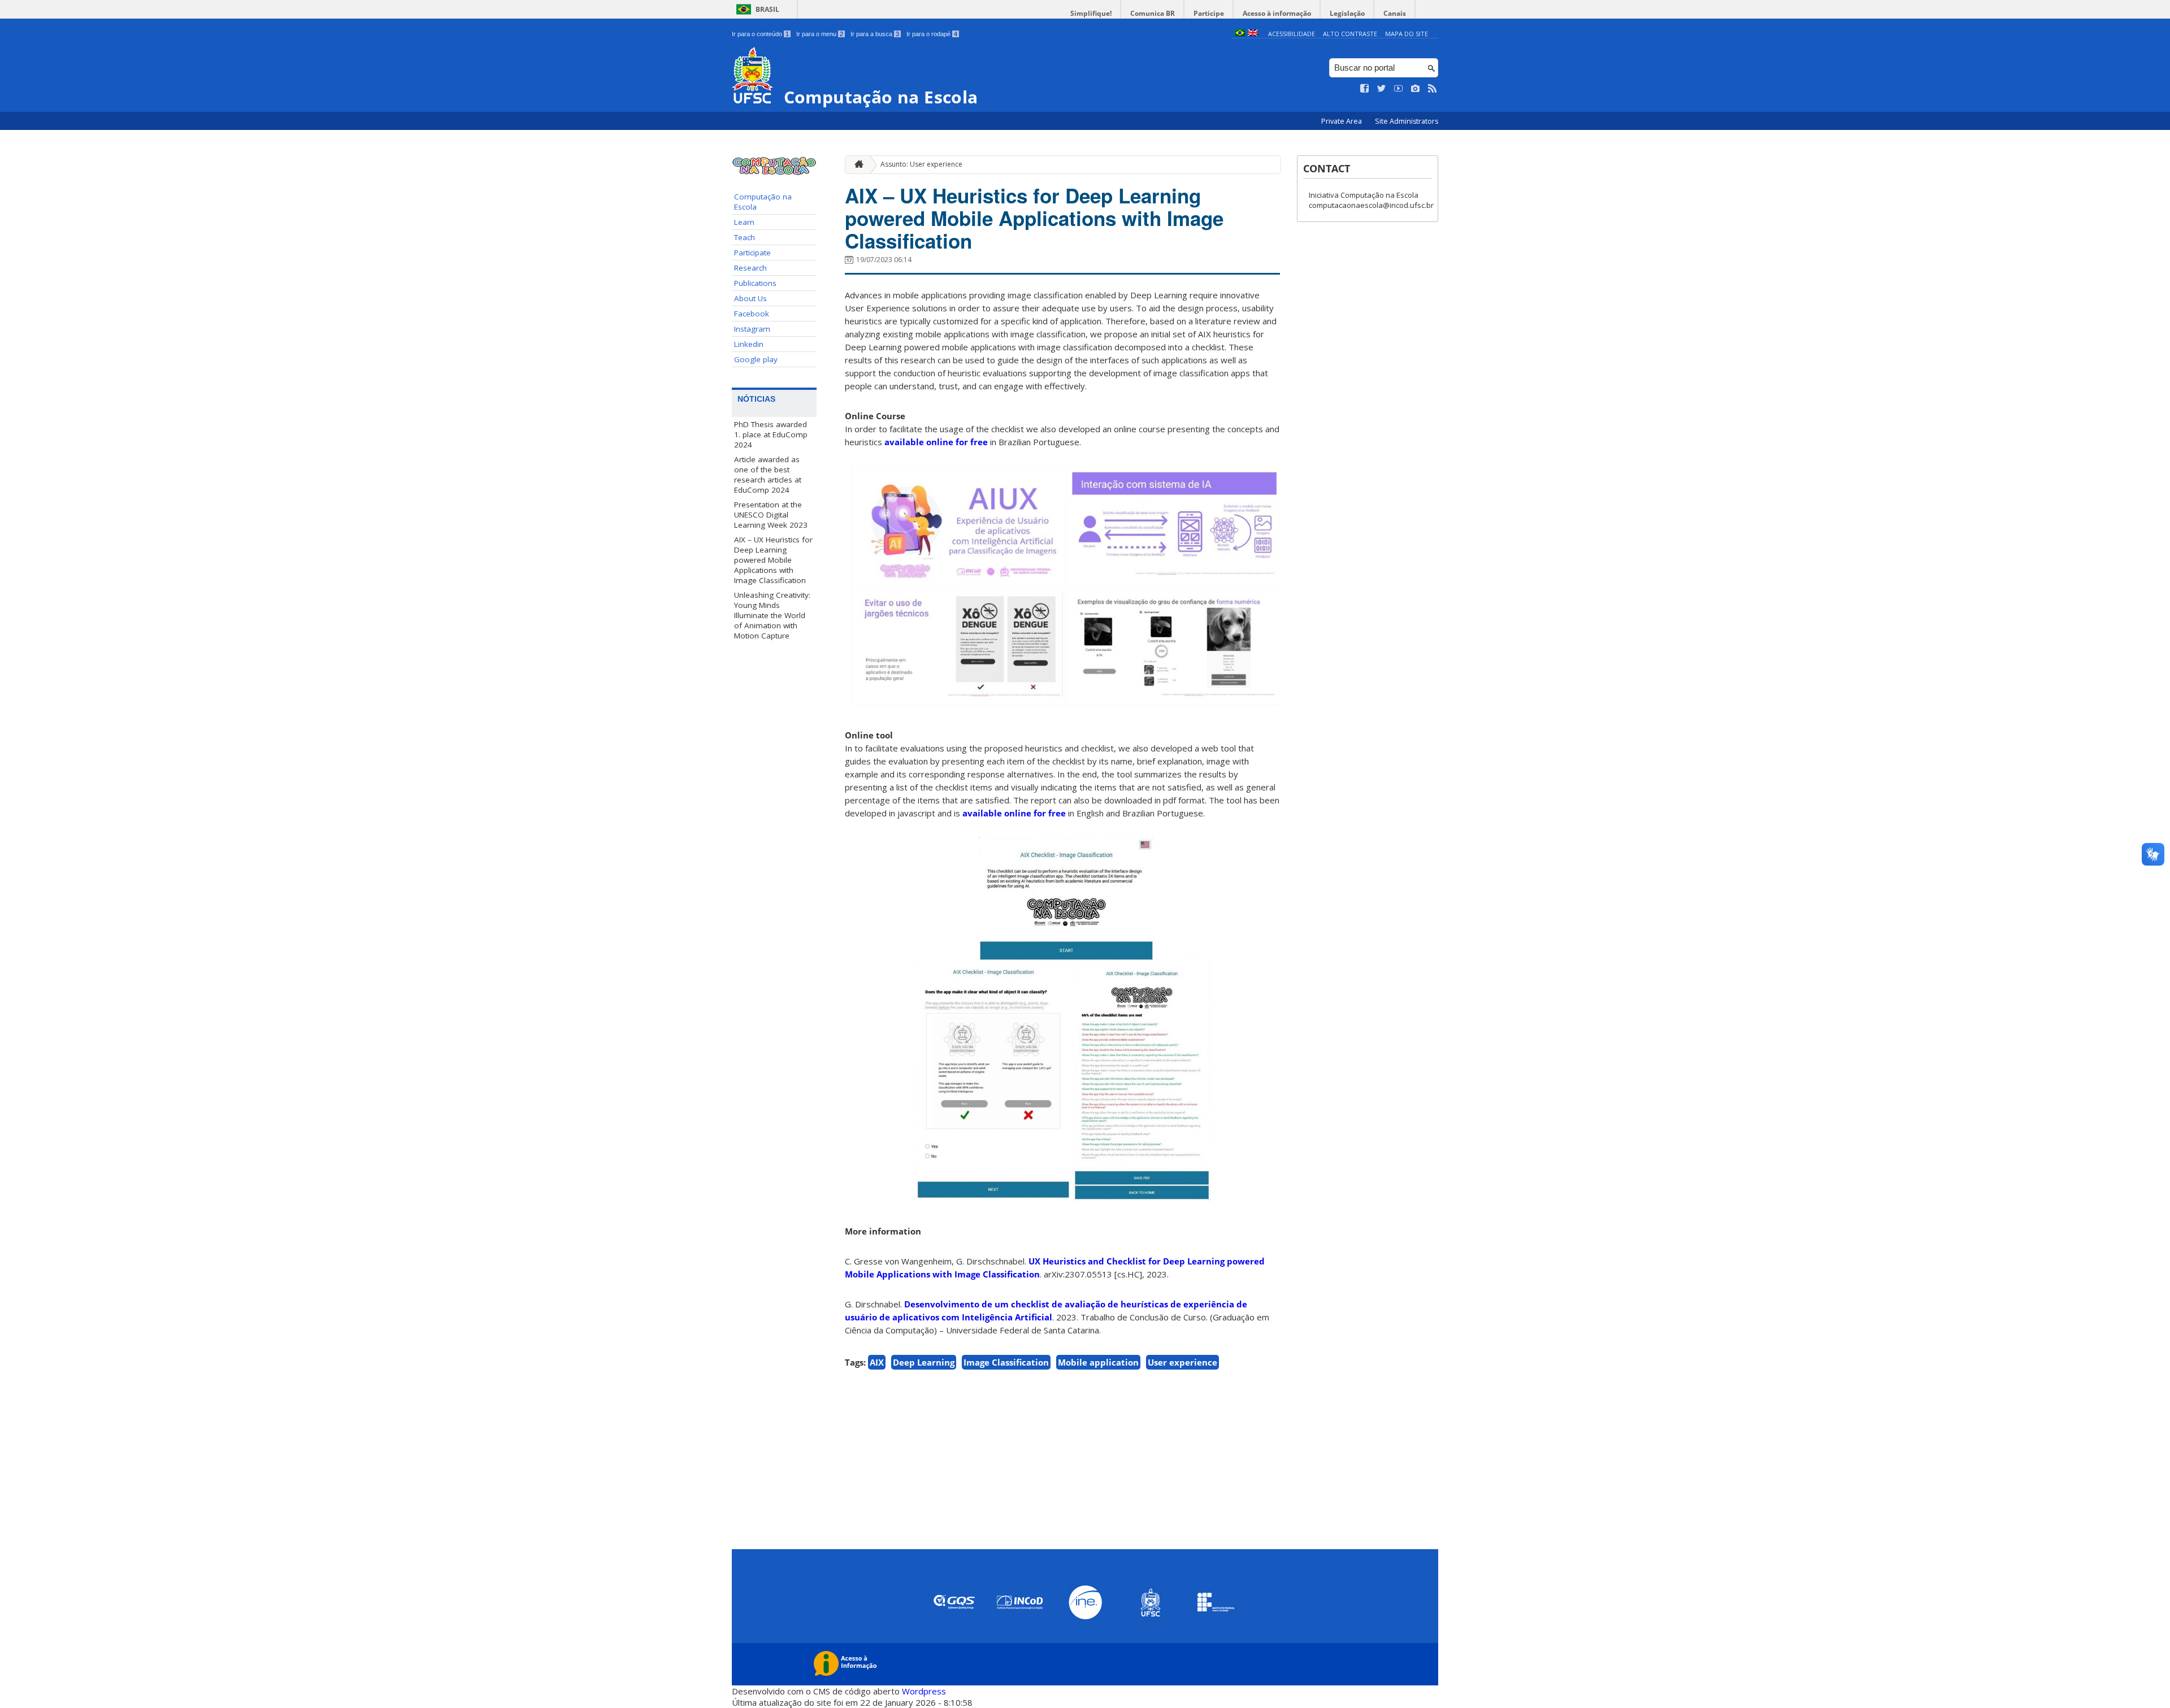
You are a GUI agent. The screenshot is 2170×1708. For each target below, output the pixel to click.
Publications (755, 283)
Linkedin (749, 344)
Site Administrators (1407, 121)
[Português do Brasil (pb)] (1240, 34)
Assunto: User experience (921, 164)
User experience (1182, 1362)
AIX (877, 1362)
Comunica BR (1153, 13)
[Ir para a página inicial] (856, 165)
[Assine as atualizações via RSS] (1433, 89)
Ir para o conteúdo (760, 34)
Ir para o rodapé (932, 34)
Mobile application (1098, 1362)
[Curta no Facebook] (1365, 89)
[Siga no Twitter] (1382, 89)
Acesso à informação (1277, 13)
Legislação (1347, 13)
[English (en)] (1253, 34)
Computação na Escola (763, 202)
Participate (752, 253)
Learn (744, 222)
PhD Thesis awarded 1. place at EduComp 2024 (771, 434)
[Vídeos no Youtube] (1399, 89)
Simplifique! (1091, 13)
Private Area (1342, 121)
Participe (1209, 13)
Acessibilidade (1292, 34)
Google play (756, 359)
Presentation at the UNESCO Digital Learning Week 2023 (771, 515)
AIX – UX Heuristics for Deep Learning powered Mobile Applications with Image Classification (773, 560)
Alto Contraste (1350, 34)
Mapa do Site (1407, 34)
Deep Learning (924, 1362)
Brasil (767, 9)
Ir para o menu (820, 34)
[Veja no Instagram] (1416, 89)
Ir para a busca (875, 34)
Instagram (752, 329)
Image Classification (1006, 1362)
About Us (750, 298)
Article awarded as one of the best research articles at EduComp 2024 (768, 475)
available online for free (936, 442)
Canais (1395, 13)
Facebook (752, 314)
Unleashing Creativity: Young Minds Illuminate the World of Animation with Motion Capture (772, 615)
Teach (745, 237)
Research (750, 268)
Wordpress (924, 1691)
